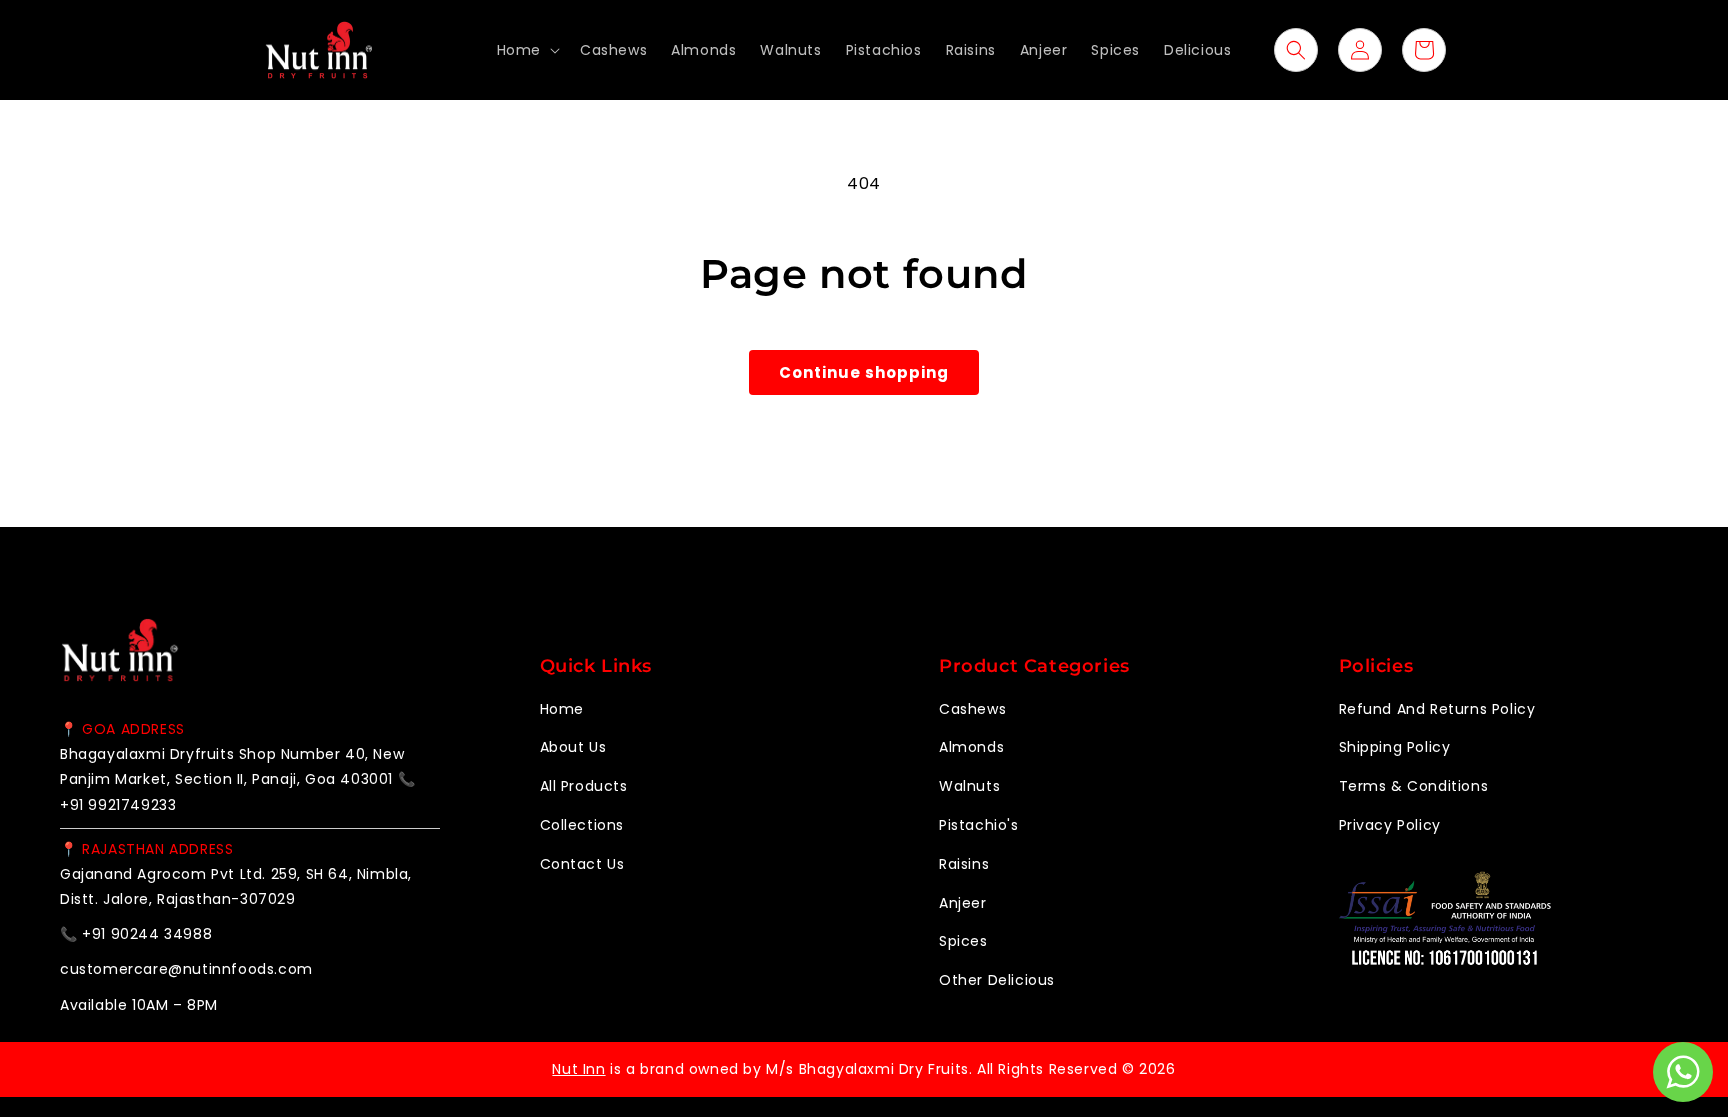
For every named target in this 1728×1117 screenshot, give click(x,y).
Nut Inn (578, 1069)
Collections (582, 825)
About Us (573, 747)
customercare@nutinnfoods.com (186, 969)
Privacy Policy (1390, 825)
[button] (526, 50)
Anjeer (963, 903)
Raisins (964, 864)
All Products (584, 786)
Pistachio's (979, 825)
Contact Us (582, 864)
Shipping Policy (1395, 747)
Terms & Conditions (1414, 786)
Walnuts (969, 786)
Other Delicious (997, 980)
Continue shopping (864, 372)
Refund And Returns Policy (1437, 709)
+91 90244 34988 (147, 934)
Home (562, 709)
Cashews (972, 709)
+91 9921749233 (118, 805)
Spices (963, 941)
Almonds (971, 747)
